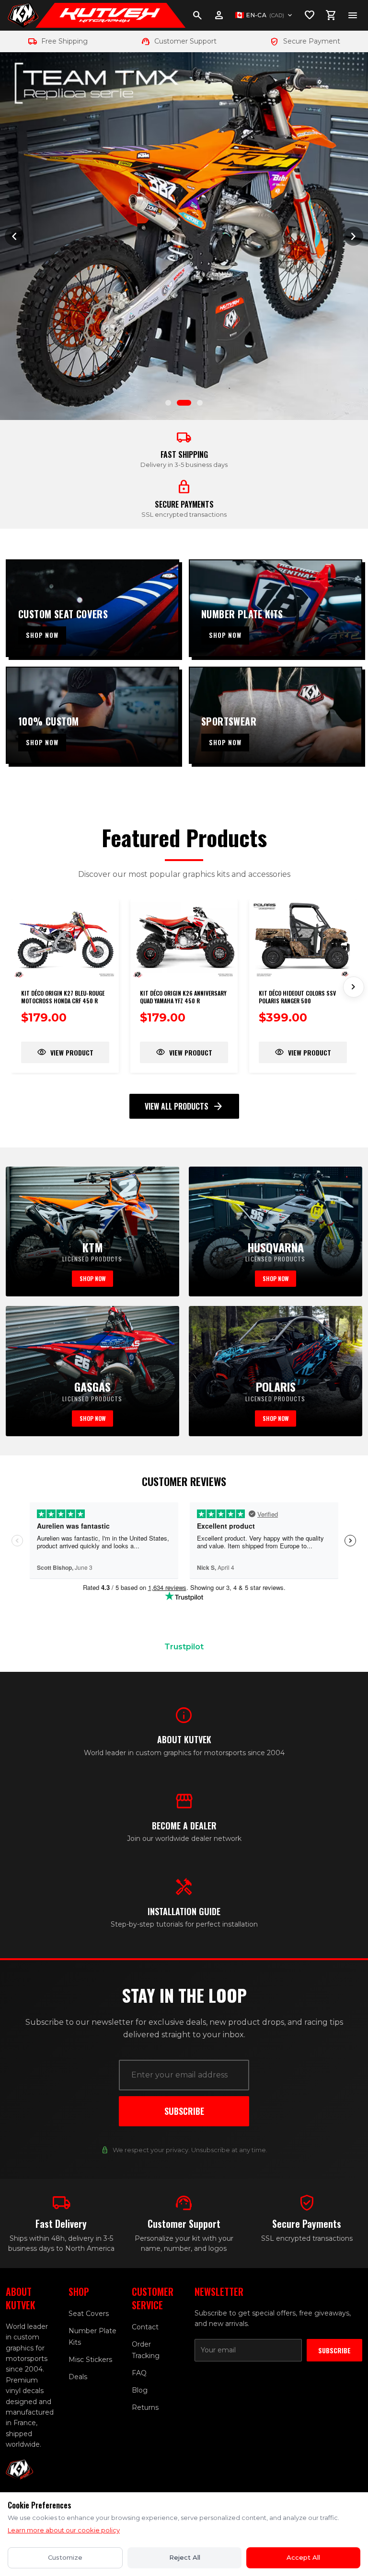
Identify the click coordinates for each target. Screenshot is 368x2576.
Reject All (185, 2557)
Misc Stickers (90, 2360)
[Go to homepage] (23, 15)
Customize (65, 2557)
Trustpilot (184, 1647)
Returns (145, 2407)
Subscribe (184, 2111)
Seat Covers (89, 2314)
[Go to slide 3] (195, 403)
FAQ (139, 2373)
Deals (78, 2377)
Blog (140, 2390)
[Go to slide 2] (180, 403)
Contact (145, 2327)
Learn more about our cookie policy (64, 2530)
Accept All (303, 2557)
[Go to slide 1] (168, 403)
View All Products (184, 1106)
